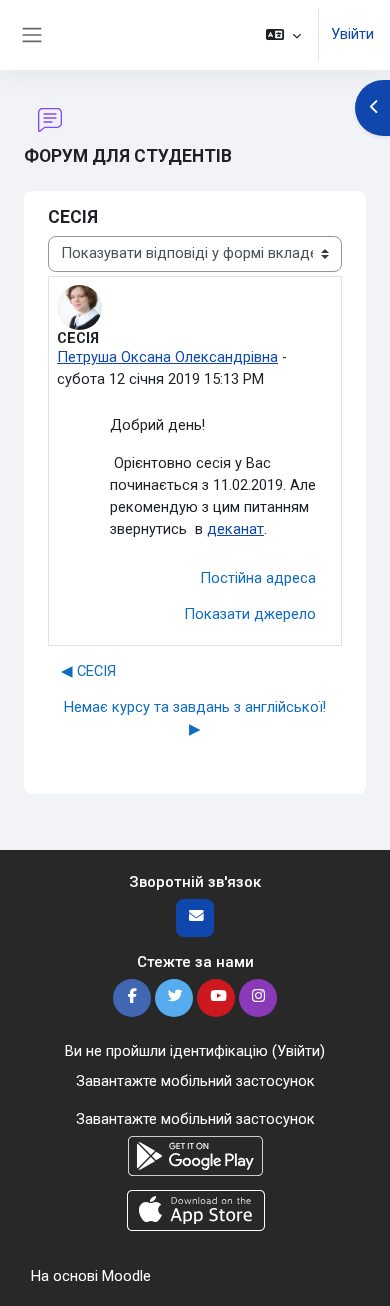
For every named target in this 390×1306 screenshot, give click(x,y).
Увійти (352, 34)
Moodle (126, 1276)
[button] (283, 35)
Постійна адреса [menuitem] (258, 578)
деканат (235, 529)
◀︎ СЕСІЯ (88, 671)
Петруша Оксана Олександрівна (167, 357)
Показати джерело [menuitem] (250, 614)
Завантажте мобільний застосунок (195, 1081)
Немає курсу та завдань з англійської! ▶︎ (195, 718)
